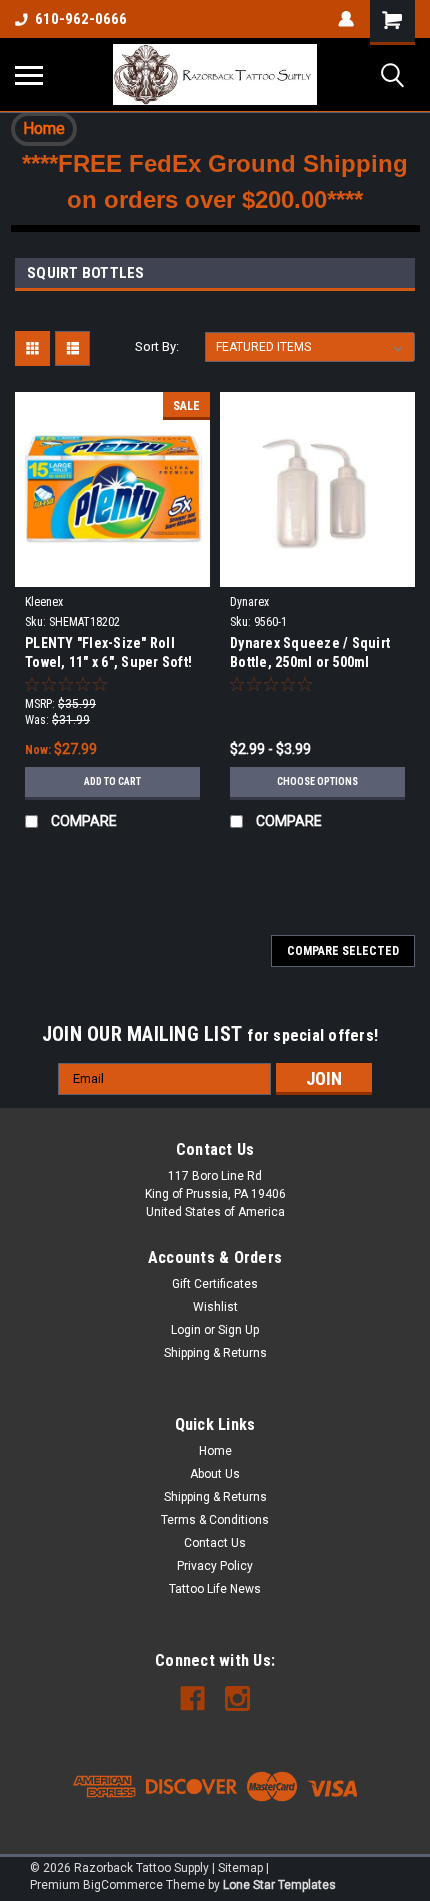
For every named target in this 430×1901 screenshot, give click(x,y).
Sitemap (240, 1868)
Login (186, 1330)
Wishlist (215, 1307)
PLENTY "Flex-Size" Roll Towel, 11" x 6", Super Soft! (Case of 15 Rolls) (108, 654)
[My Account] (346, 19)
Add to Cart (112, 781)
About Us (215, 1474)
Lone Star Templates (279, 1885)
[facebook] (192, 1698)
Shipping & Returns (215, 1353)
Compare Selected (343, 951)
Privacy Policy (215, 1566)
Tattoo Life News (215, 1589)
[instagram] (237, 1698)
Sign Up (238, 1330)
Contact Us (215, 1543)
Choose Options (317, 781)
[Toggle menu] (29, 75)
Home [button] (44, 128)
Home (215, 1451)
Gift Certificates (215, 1284)
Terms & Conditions (215, 1520)
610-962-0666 (81, 19)
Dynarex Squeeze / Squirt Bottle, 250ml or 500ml (310, 652)
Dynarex (249, 602)
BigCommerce (123, 1885)
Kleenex (44, 602)
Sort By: (157, 346)
